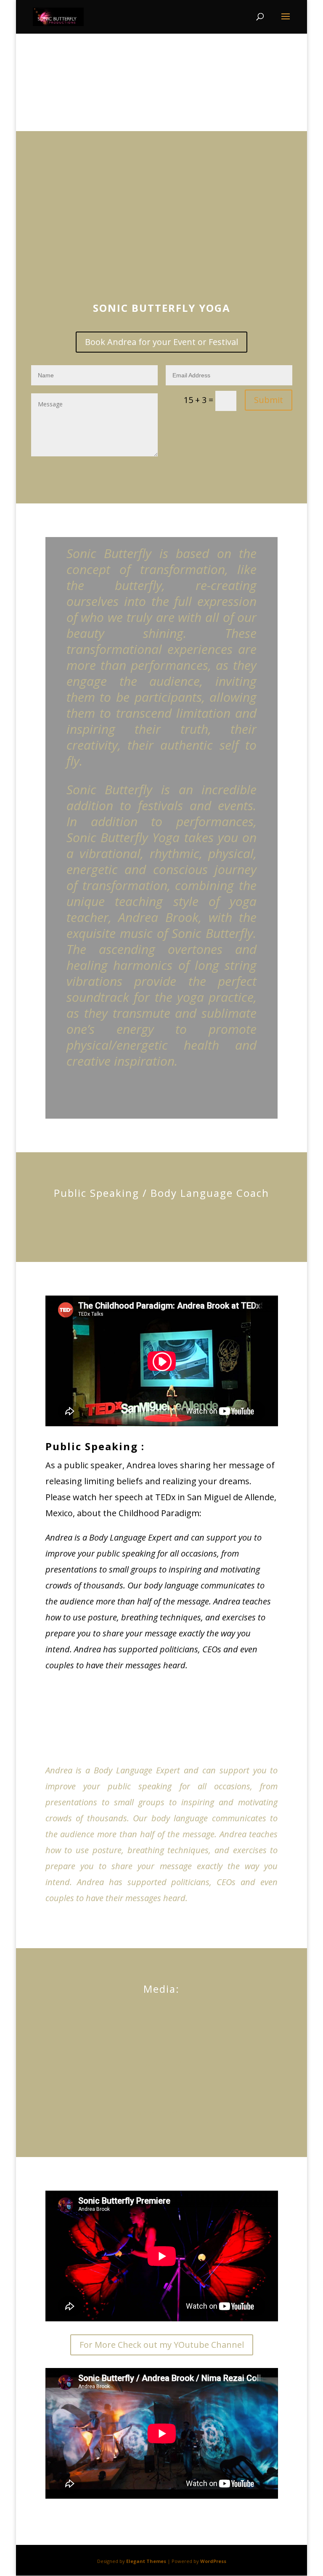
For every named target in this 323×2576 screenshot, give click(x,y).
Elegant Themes (146, 2561)
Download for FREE (161, 2113)
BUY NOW (161, 2064)
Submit (269, 400)
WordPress (213, 2561)
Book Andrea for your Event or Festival (161, 342)
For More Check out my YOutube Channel (162, 2345)
